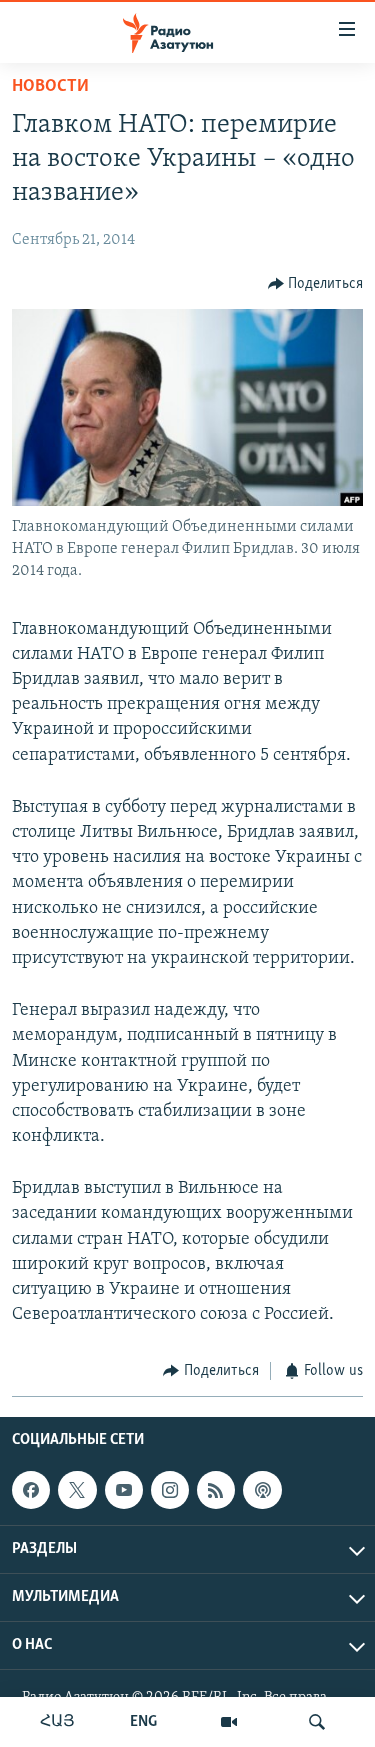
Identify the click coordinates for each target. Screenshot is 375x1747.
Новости (50, 87)
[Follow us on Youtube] (124, 1490)
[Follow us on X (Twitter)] (77, 1490)
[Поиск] (317, 1722)
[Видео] (229, 1722)
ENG (143, 1722)
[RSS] (216, 1490)
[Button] (316, 284)
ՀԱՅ (57, 1722)
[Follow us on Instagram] (170, 1490)
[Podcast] (262, 1490)
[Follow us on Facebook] (31, 1490)
